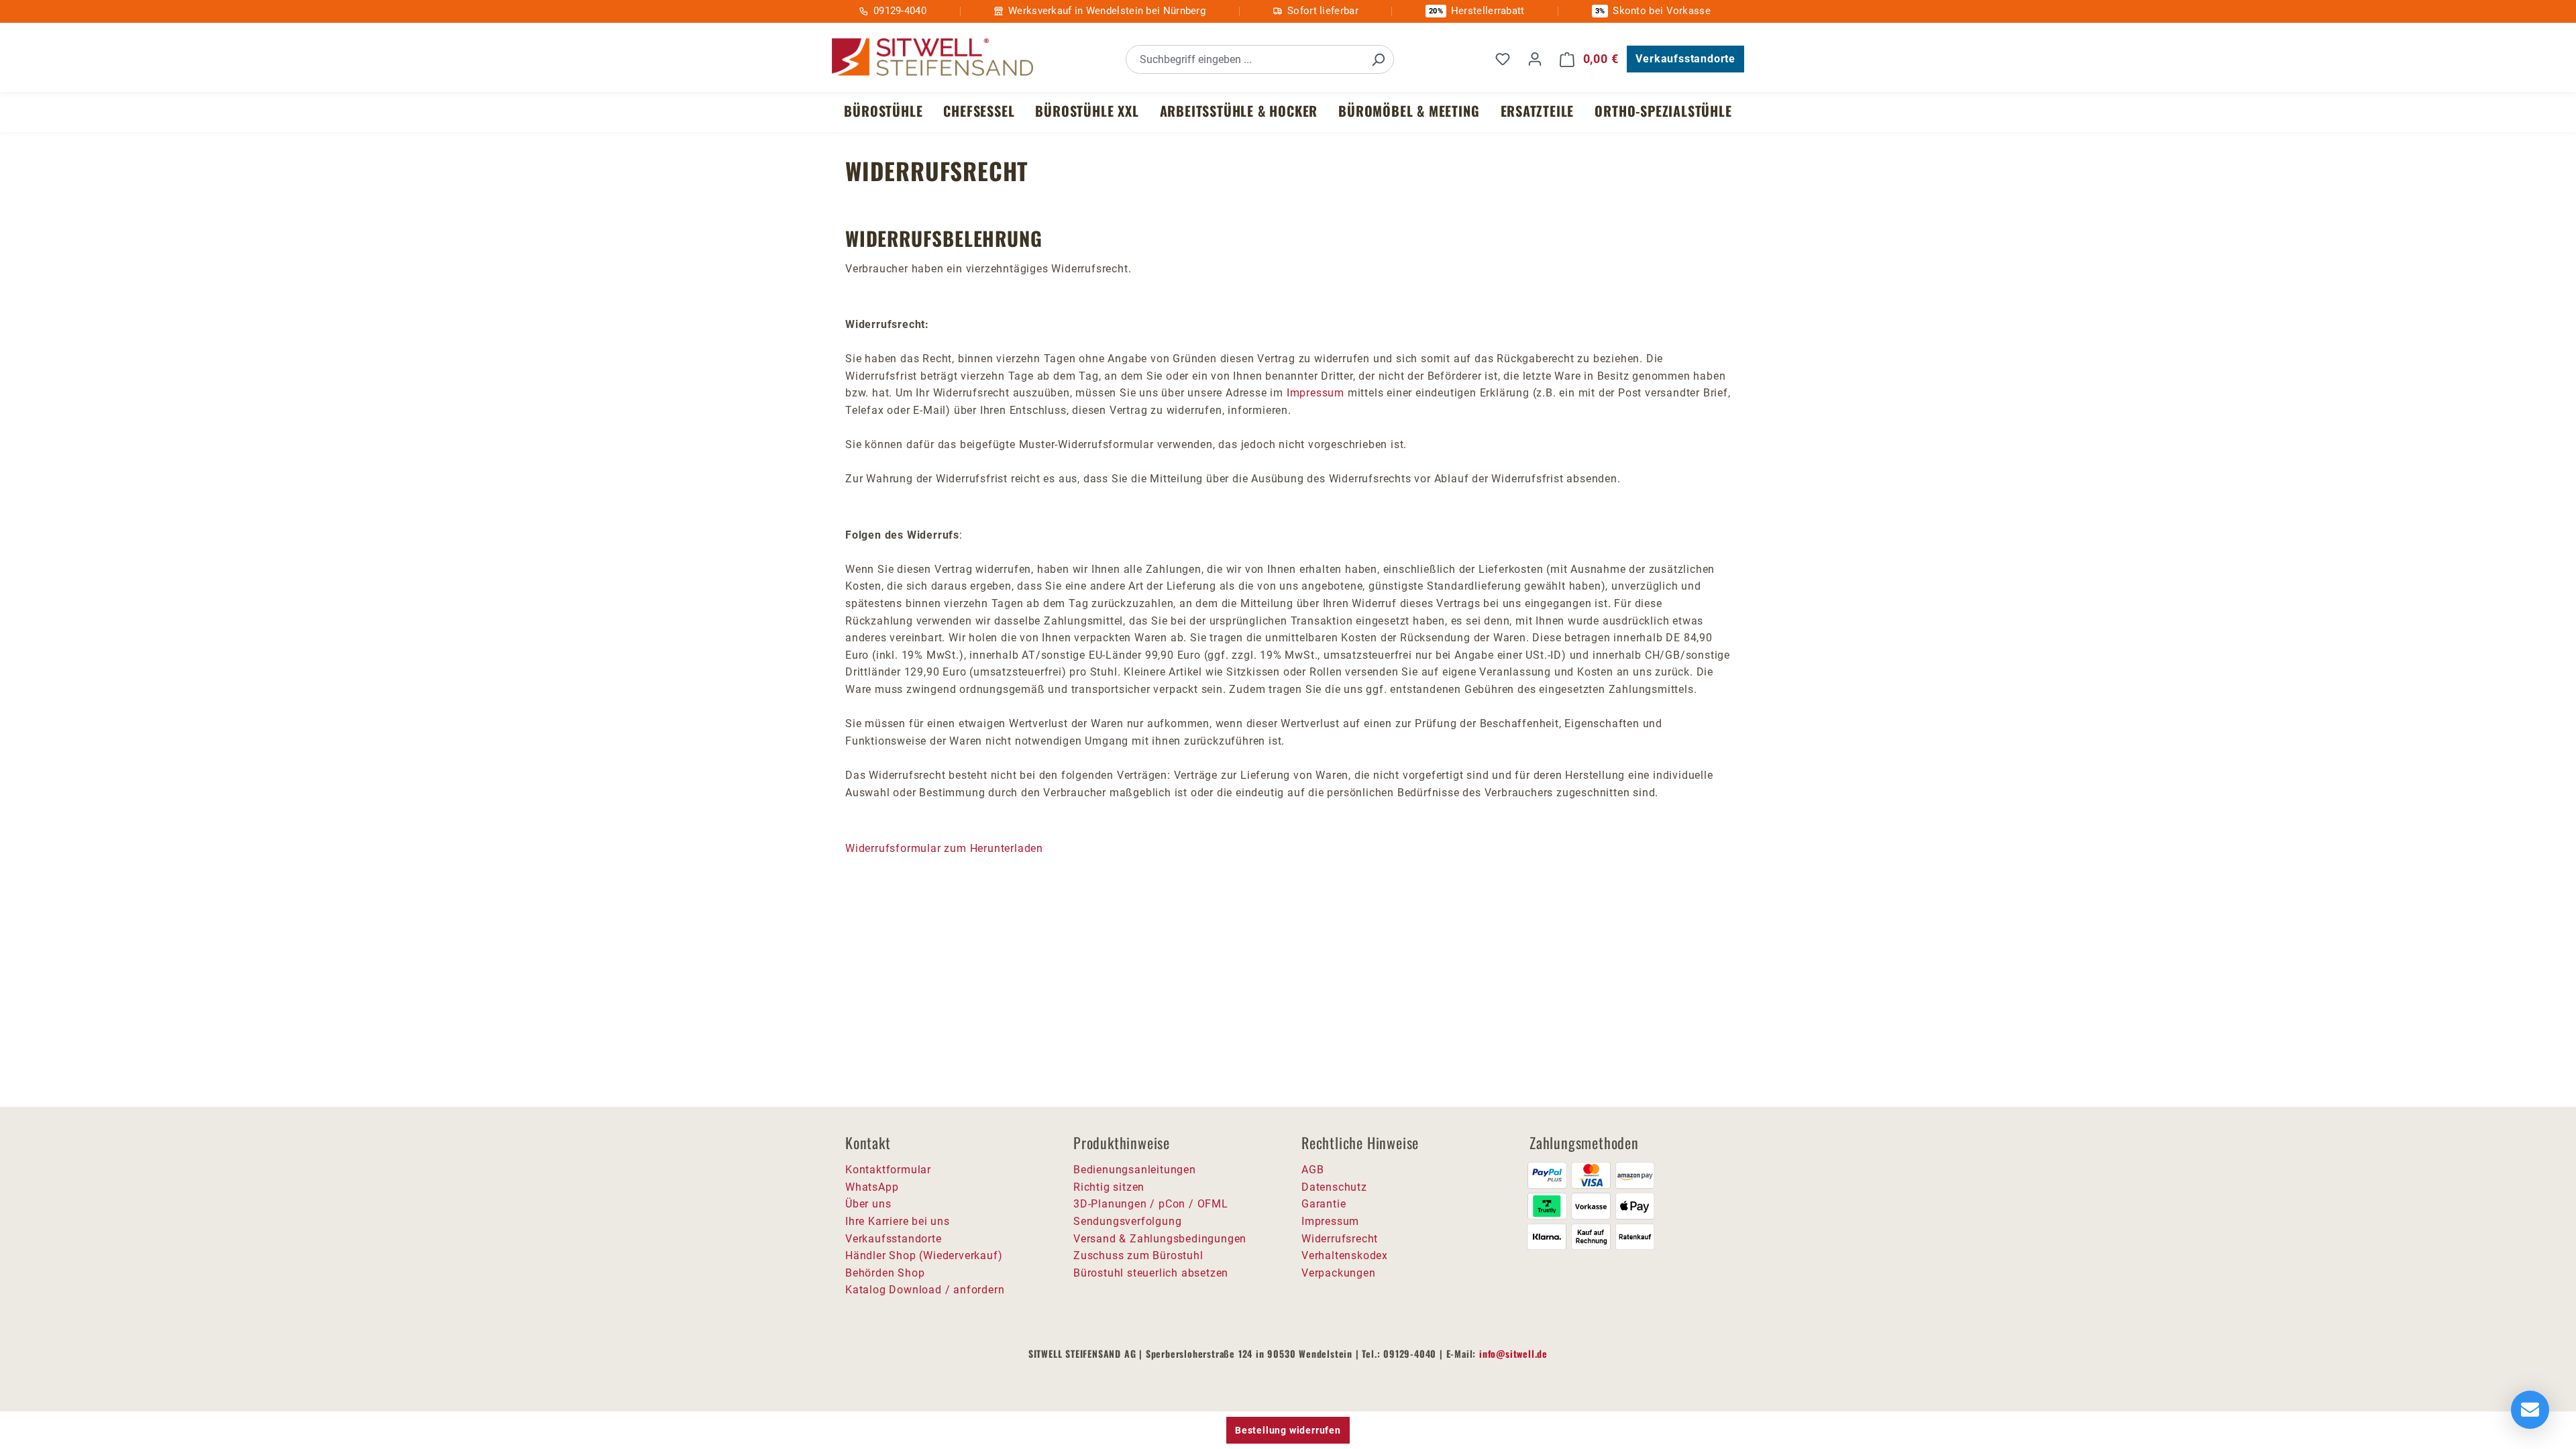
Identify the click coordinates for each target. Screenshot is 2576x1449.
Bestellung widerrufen (1288, 1430)
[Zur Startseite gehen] (932, 57)
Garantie (1324, 1204)
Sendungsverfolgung (1127, 1221)
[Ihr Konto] (1535, 59)
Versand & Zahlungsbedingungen (1160, 1239)
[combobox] (1245, 59)
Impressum (1316, 393)
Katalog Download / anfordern (925, 1290)
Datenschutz (1334, 1187)
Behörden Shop (885, 1273)
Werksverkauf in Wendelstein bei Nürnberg (1107, 11)
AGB (1312, 1170)
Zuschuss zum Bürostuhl (1138, 1255)
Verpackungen (1339, 1273)
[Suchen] (1378, 59)
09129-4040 (900, 11)
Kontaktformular (888, 1170)
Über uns (868, 1204)
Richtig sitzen (1109, 1187)
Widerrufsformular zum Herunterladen (944, 848)
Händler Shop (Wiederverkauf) (924, 1255)
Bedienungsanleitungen (1135, 1170)
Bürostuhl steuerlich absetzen (1151, 1273)
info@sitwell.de (1513, 1353)
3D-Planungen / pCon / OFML (1151, 1204)
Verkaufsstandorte (1685, 59)
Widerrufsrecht (1340, 1239)
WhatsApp (872, 1187)
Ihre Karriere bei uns (898, 1221)
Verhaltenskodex (1345, 1255)
